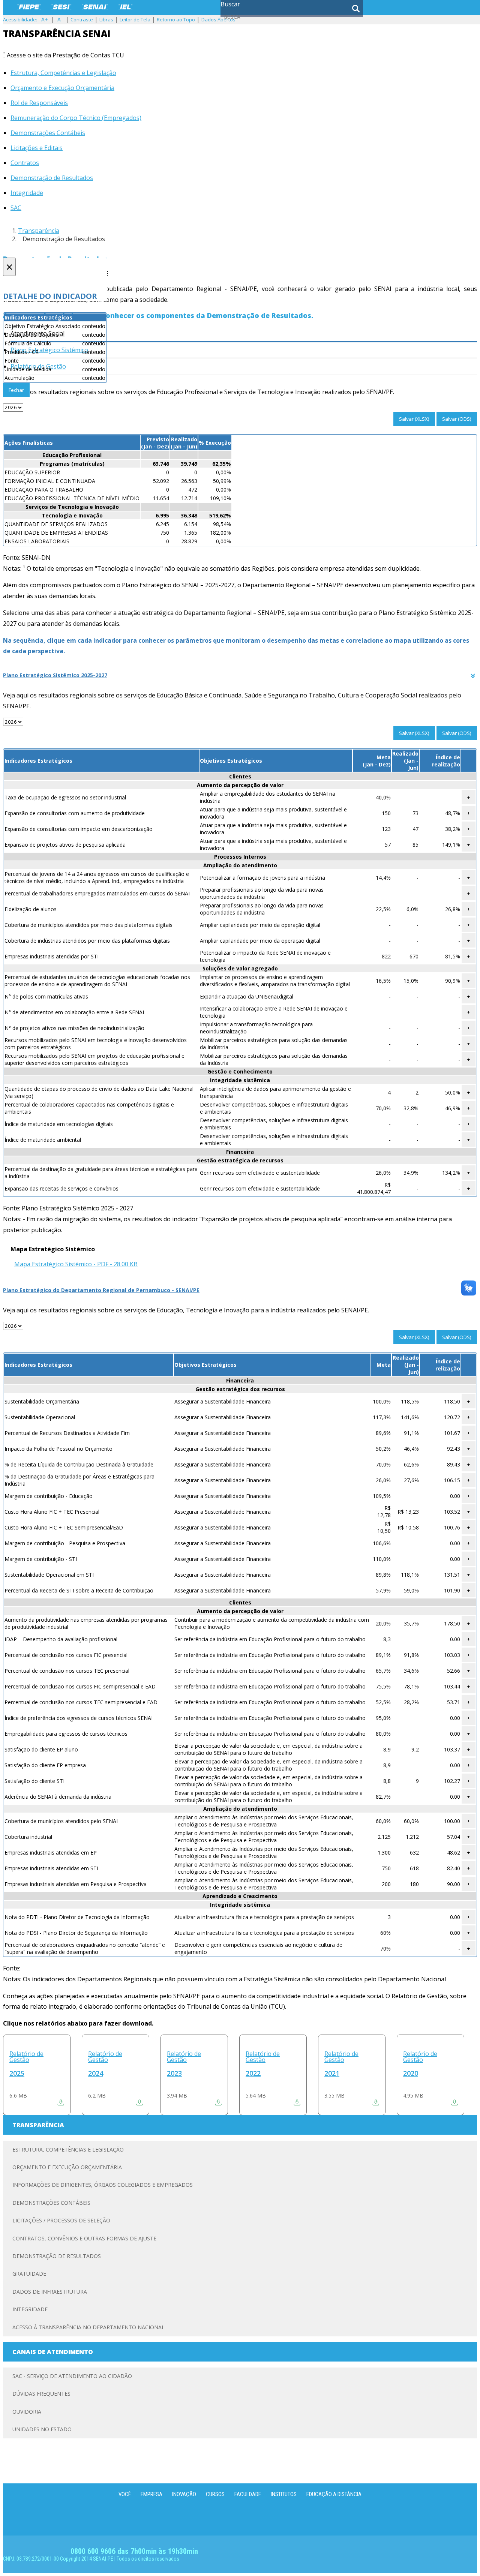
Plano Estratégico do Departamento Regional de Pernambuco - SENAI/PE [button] (101, 1290)
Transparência (39, 231)
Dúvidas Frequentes (41, 2394)
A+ (45, 19)
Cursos (215, 2494)
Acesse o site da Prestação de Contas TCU (65, 55)
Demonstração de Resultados (52, 178)
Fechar (16, 390)
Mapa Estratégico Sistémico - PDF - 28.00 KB (76, 1264)
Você (125, 2494)
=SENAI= (95, 7)
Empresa (151, 2494)
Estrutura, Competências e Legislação (63, 73)
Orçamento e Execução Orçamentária (62, 88)
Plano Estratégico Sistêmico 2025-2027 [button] (55, 675)
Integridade (27, 193)
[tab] (240, 675)
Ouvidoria (27, 2412)
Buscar (230, 4)
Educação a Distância (334, 2494)
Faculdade (248, 2494)
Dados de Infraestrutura (50, 2292)
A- (60, 19)
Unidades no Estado (42, 2429)
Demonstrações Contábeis (48, 133)
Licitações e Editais (37, 148)
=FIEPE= (29, 7)
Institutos (284, 2494)
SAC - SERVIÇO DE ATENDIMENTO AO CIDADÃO (72, 2376)
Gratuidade (29, 2274)
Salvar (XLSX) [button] (414, 419)
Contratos (25, 163)
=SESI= (61, 7)
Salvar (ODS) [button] (457, 419)
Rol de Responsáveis (39, 103)
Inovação (184, 2494)
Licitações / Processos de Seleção (61, 2220)
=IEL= (125, 7)
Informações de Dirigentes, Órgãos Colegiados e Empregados (103, 2185)
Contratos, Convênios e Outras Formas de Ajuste (84, 2238)
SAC (16, 208)
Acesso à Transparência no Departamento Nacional (88, 2327)
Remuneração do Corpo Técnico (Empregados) (76, 118)
